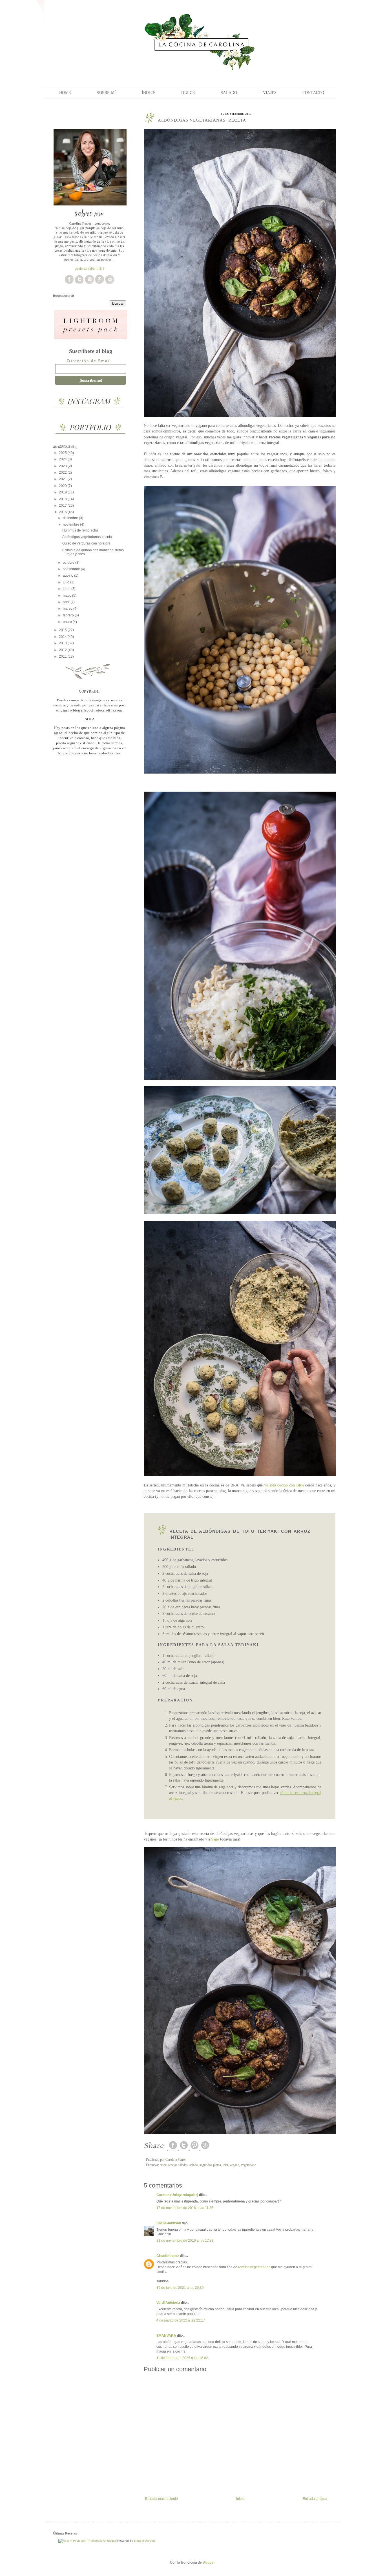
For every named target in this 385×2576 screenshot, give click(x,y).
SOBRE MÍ (106, 93)
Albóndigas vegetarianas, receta (87, 537)
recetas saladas (178, 2165)
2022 (63, 473)
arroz (163, 2165)
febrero (69, 615)
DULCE (188, 93)
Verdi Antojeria (168, 2303)
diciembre (71, 518)
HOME (65, 93)
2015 (63, 630)
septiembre (72, 569)
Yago (215, 1839)
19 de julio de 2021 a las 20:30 (180, 2288)
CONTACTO (313, 93)
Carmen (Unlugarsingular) (177, 2195)
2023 (63, 466)
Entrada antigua (315, 2499)
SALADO (229, 93)
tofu (225, 2165)
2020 (63, 486)
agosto (68, 576)
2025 (63, 453)
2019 (63, 492)
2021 (63, 479)
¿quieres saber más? (90, 268)
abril (67, 602)
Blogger (209, 2562)
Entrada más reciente (161, 2499)
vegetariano (249, 2165)
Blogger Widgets (145, 2541)
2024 (63, 459)
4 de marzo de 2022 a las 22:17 (181, 2320)
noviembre (71, 524)
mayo (68, 596)
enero (68, 622)
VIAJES (270, 93)
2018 (63, 499)
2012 (63, 650)
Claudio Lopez (168, 2256)
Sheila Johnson (169, 2223)
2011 (63, 656)
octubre (69, 563)
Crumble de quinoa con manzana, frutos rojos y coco (93, 552)
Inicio (240, 2499)
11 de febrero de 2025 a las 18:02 (182, 2358)
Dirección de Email (89, 361)
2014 (63, 637)
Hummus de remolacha (80, 530)
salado (194, 2165)
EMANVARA (166, 2336)
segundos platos (210, 2165)
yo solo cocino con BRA (284, 1485)
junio (67, 589)
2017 (63, 506)
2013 (63, 643)
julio (67, 582)
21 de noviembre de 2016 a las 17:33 (185, 2241)
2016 (63, 512)
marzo (68, 609)
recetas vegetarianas (254, 2267)
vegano (234, 2165)
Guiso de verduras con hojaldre (86, 543)
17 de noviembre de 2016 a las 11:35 (185, 2208)
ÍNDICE (149, 93)
